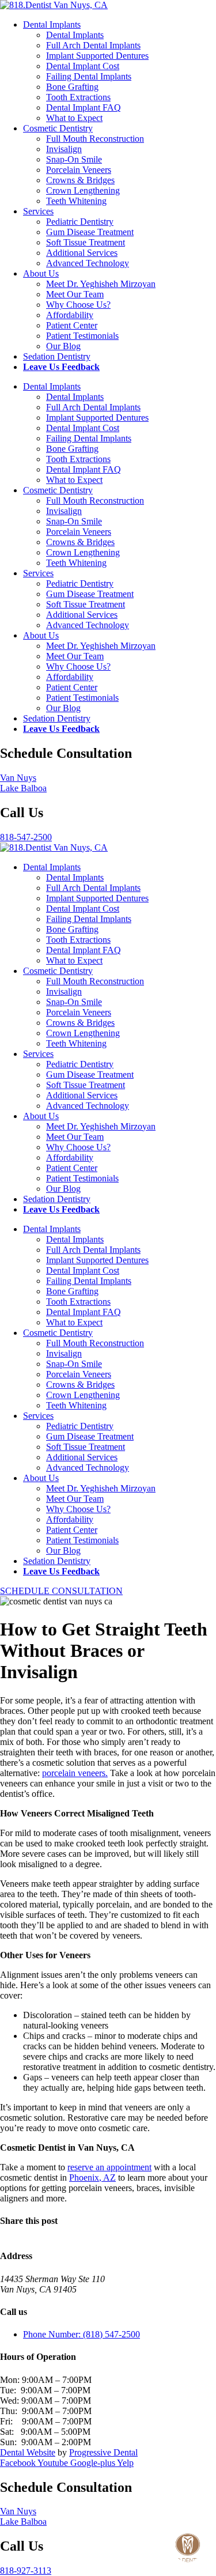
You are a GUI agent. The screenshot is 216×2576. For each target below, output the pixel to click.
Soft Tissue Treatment (86, 242)
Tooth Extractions (78, 97)
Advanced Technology (88, 263)
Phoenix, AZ (92, 2177)
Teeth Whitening (76, 201)
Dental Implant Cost (83, 66)
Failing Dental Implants (89, 76)
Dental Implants (52, 24)
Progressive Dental (103, 2452)
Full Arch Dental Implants (93, 45)
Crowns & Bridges (80, 180)
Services (38, 211)
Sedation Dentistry (57, 356)
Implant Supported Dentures (97, 56)
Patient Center (72, 325)
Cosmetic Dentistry (58, 128)
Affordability (70, 315)
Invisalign (64, 149)
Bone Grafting (72, 87)
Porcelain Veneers (79, 170)
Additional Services (82, 253)
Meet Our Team (75, 294)
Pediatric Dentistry (80, 222)
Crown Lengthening (83, 190)
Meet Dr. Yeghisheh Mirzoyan (101, 284)
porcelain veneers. (75, 1773)
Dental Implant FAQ (84, 107)
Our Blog (63, 346)
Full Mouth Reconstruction (95, 139)
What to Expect (74, 118)
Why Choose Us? (78, 305)
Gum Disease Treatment (90, 232)
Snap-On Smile (74, 159)
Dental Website (28, 2452)
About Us (41, 273)
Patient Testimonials (82, 336)
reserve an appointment (109, 2167)
